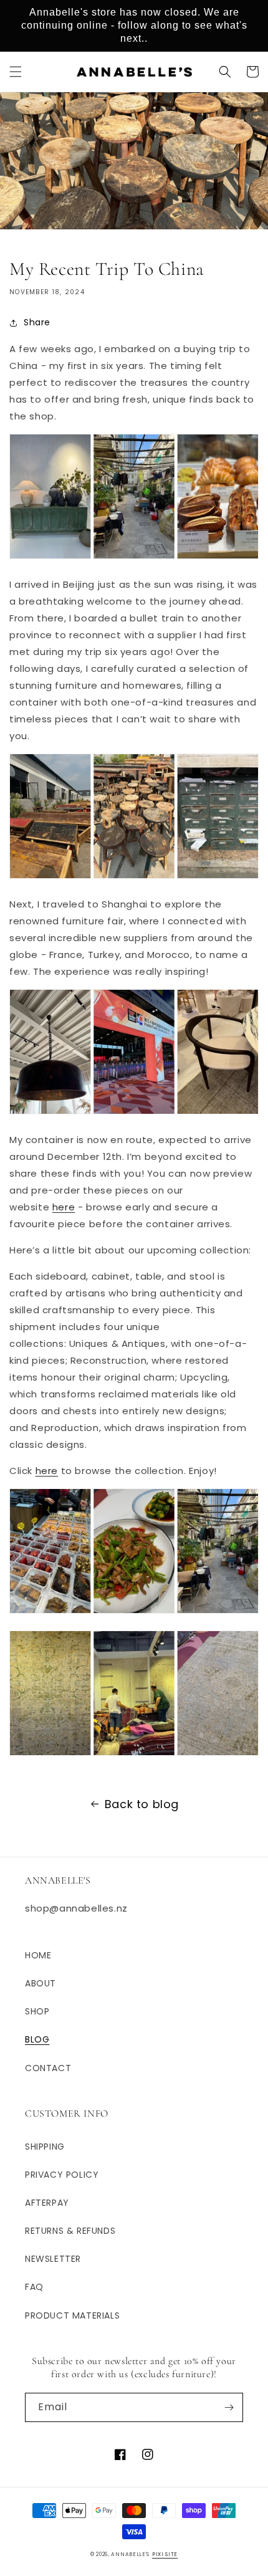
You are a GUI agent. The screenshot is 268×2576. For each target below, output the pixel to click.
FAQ (34, 2287)
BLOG (37, 2039)
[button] (16, 72)
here (64, 1207)
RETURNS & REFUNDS (70, 2231)
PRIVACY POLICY (62, 2175)
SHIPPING (45, 2147)
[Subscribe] (229, 2407)
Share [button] (37, 322)
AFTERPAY (47, 2203)
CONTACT (48, 2068)
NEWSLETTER (53, 2259)
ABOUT (41, 1983)
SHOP (37, 2011)
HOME (38, 1955)
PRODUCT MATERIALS (72, 2315)
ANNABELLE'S (130, 2554)
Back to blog (142, 1804)
